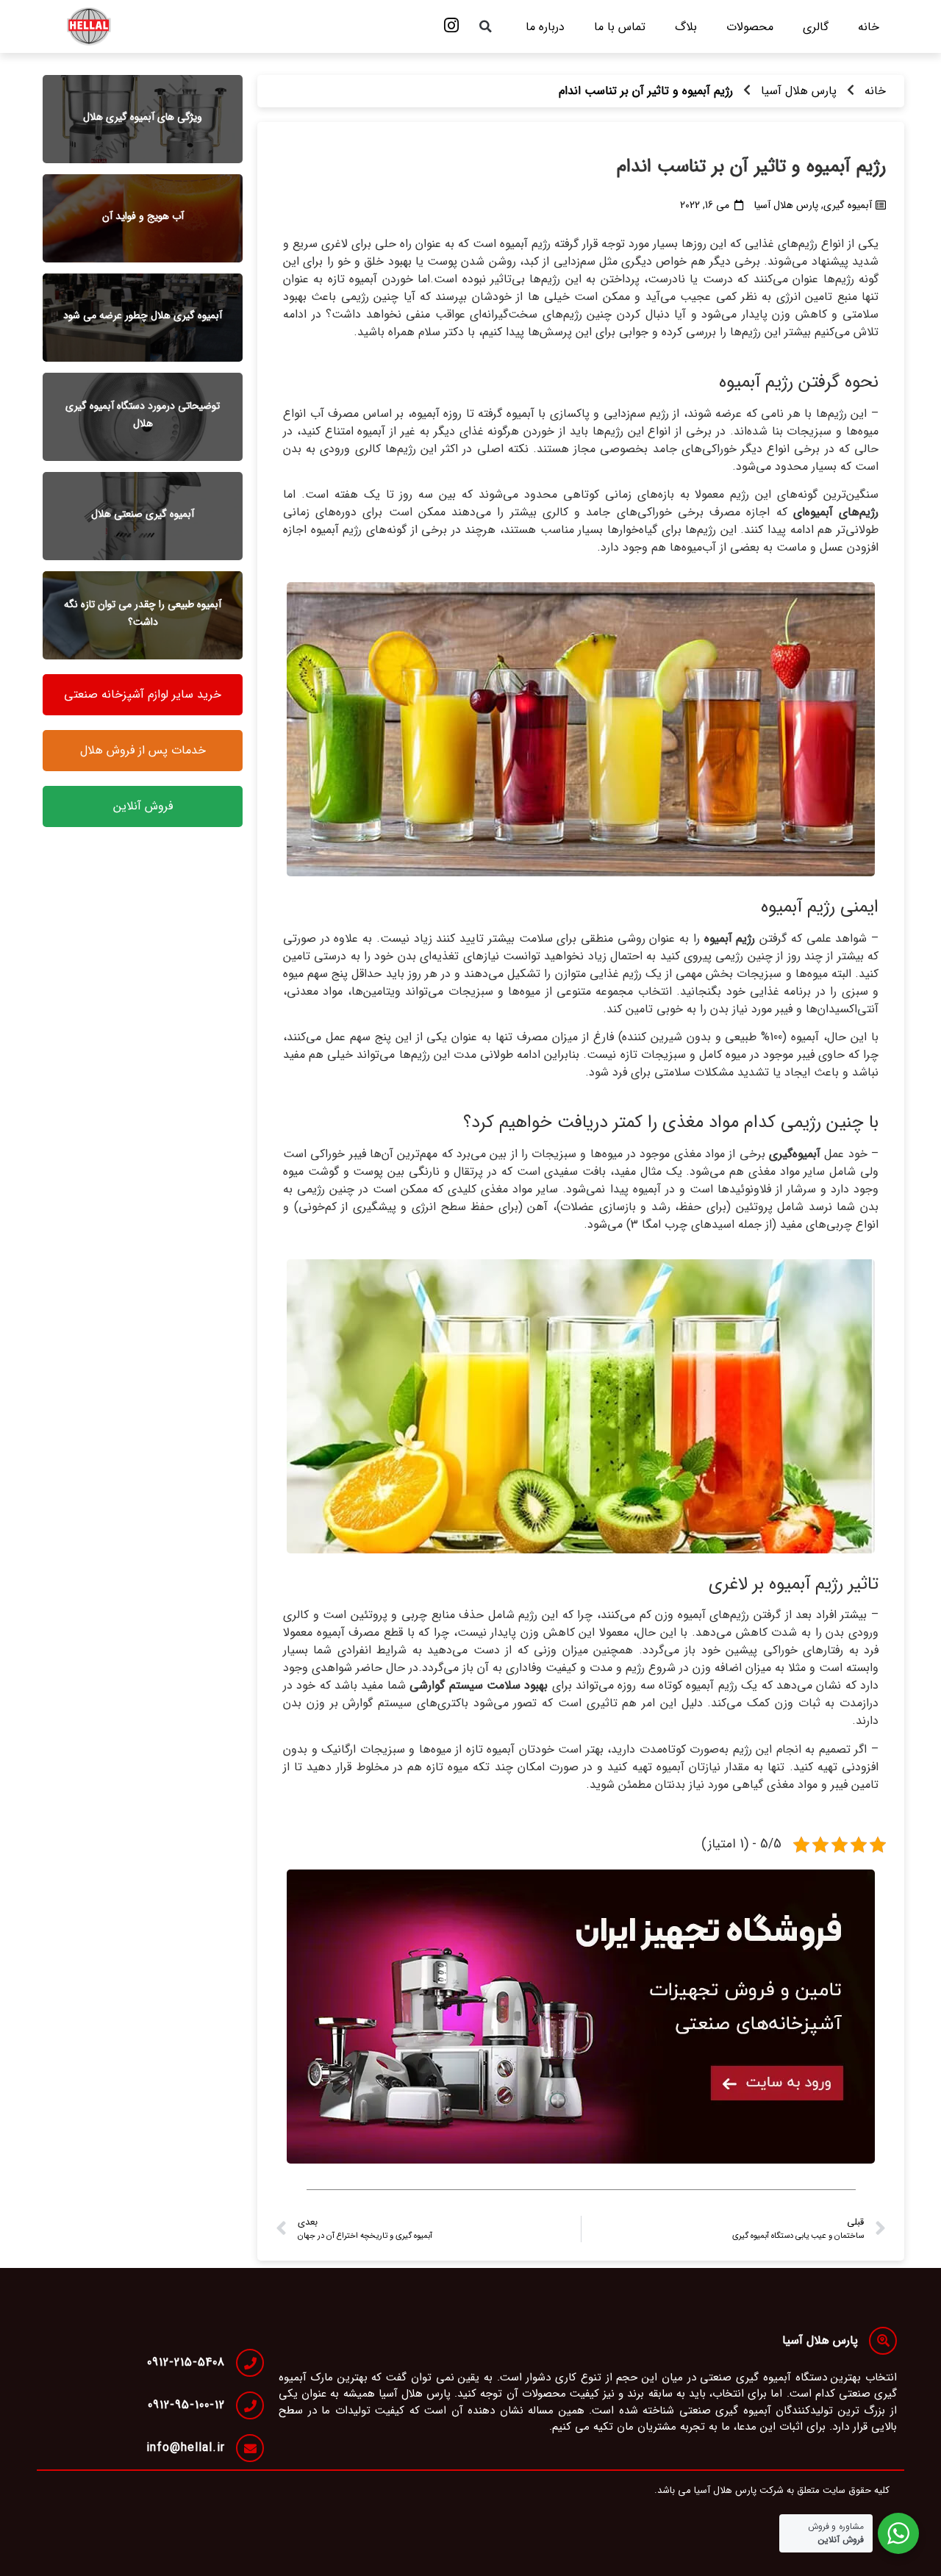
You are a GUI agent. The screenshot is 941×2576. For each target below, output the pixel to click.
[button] (485, 26)
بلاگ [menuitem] (686, 27)
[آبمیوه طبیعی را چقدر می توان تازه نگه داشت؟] (143, 615)
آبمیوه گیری (848, 205)
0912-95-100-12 (186, 2405)
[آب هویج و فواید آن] (143, 218)
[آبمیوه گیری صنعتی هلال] (143, 516)
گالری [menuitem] (816, 27)
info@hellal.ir (186, 2448)
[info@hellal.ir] (250, 2448)
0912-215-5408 (186, 2362)
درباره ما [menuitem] (545, 27)
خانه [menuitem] (869, 27)
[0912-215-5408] (250, 2363)
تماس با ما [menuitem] (620, 27)
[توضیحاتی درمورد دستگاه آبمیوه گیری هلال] (143, 417)
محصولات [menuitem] (750, 27)
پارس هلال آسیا (799, 91)
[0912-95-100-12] (250, 2405)
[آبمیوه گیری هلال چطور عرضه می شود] (143, 318)
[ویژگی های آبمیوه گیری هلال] (143, 119)
